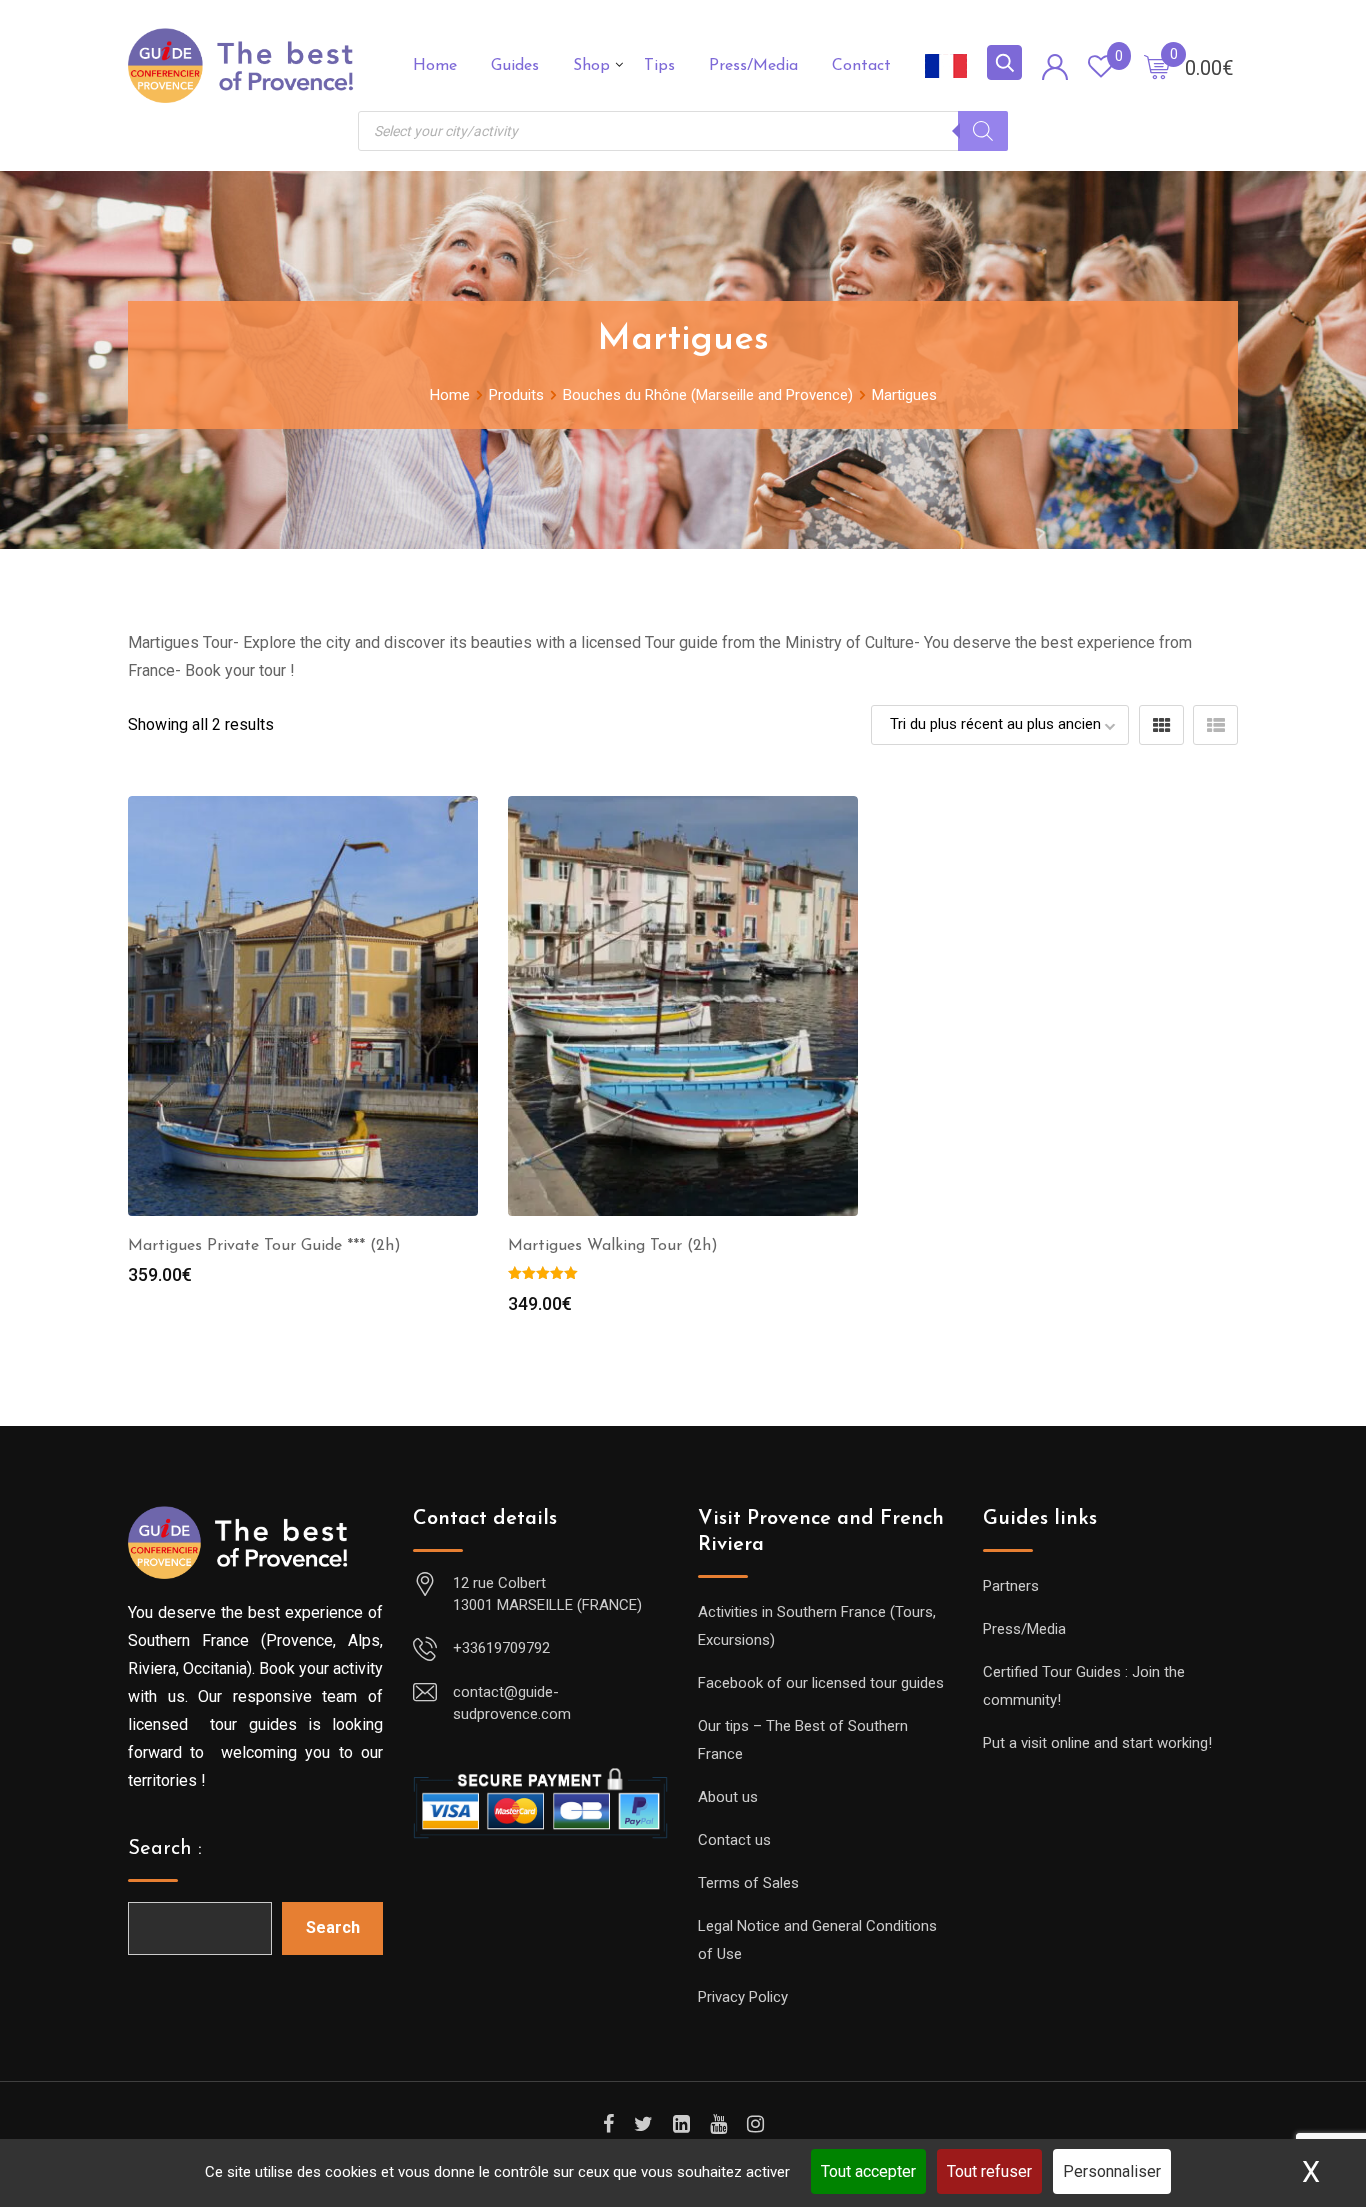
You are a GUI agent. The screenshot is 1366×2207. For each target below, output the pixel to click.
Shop (591, 66)
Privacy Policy (743, 1997)
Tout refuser (989, 2171)
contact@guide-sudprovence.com (512, 1703)
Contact (861, 66)
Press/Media (753, 66)
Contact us (734, 1840)
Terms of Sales (748, 1883)
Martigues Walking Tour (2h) (613, 1246)
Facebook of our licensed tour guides (821, 1683)
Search (333, 1927)
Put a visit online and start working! (1097, 1743)
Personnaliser (1112, 2171)
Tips (659, 66)
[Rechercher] (983, 131)
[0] (1157, 66)
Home (435, 66)
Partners (1011, 1586)
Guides (515, 66)
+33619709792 (501, 1648)
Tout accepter (868, 2171)
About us (728, 1797)
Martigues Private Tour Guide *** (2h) (264, 1246)
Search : (165, 1849)
